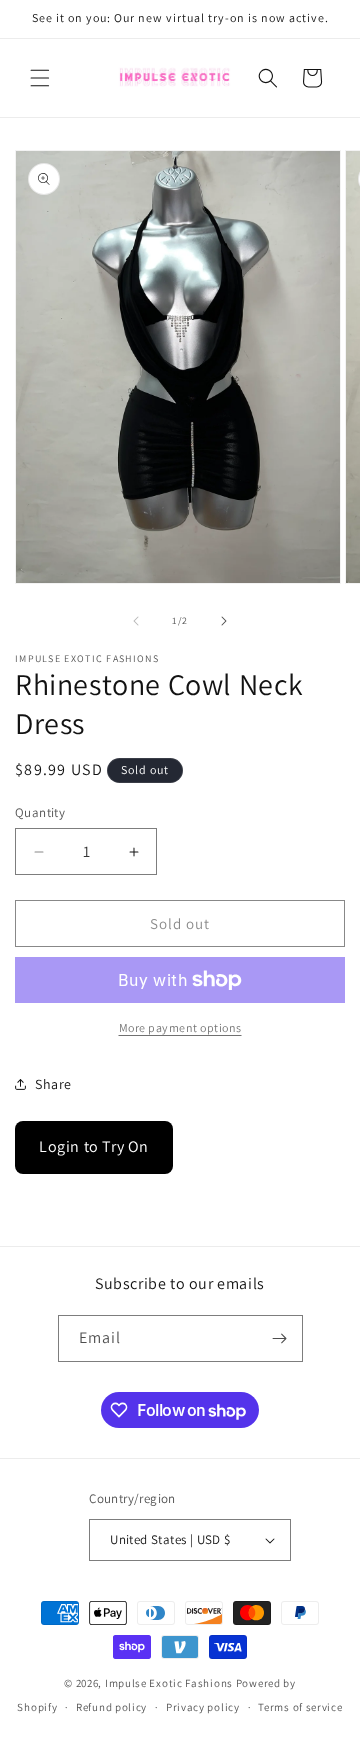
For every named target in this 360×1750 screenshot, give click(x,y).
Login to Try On (94, 1146)
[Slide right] (224, 621)
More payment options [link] (180, 1027)
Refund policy (111, 1707)
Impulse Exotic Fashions (169, 1683)
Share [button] (53, 1084)
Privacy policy (203, 1707)
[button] (40, 78)
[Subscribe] (280, 1338)
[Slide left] (136, 621)
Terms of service (300, 1707)
